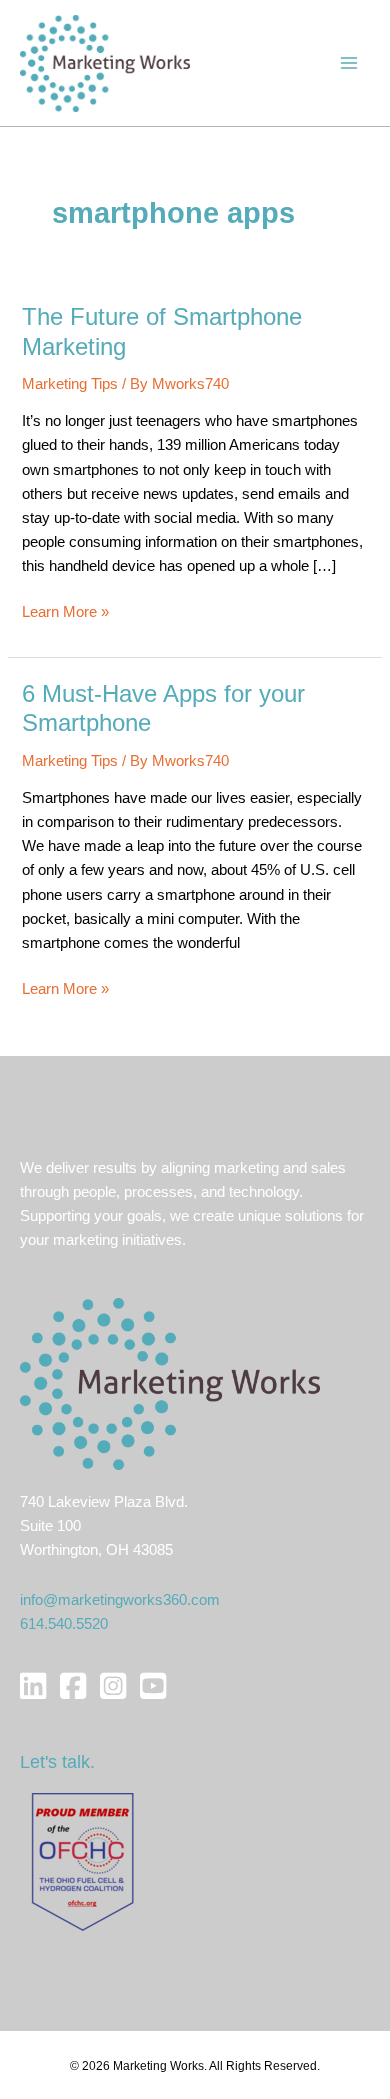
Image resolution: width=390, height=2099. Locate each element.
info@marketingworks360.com (120, 1600)
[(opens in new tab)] (82, 1861)
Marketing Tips (70, 384)
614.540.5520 (64, 1624)
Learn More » (65, 613)
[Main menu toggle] (349, 63)
